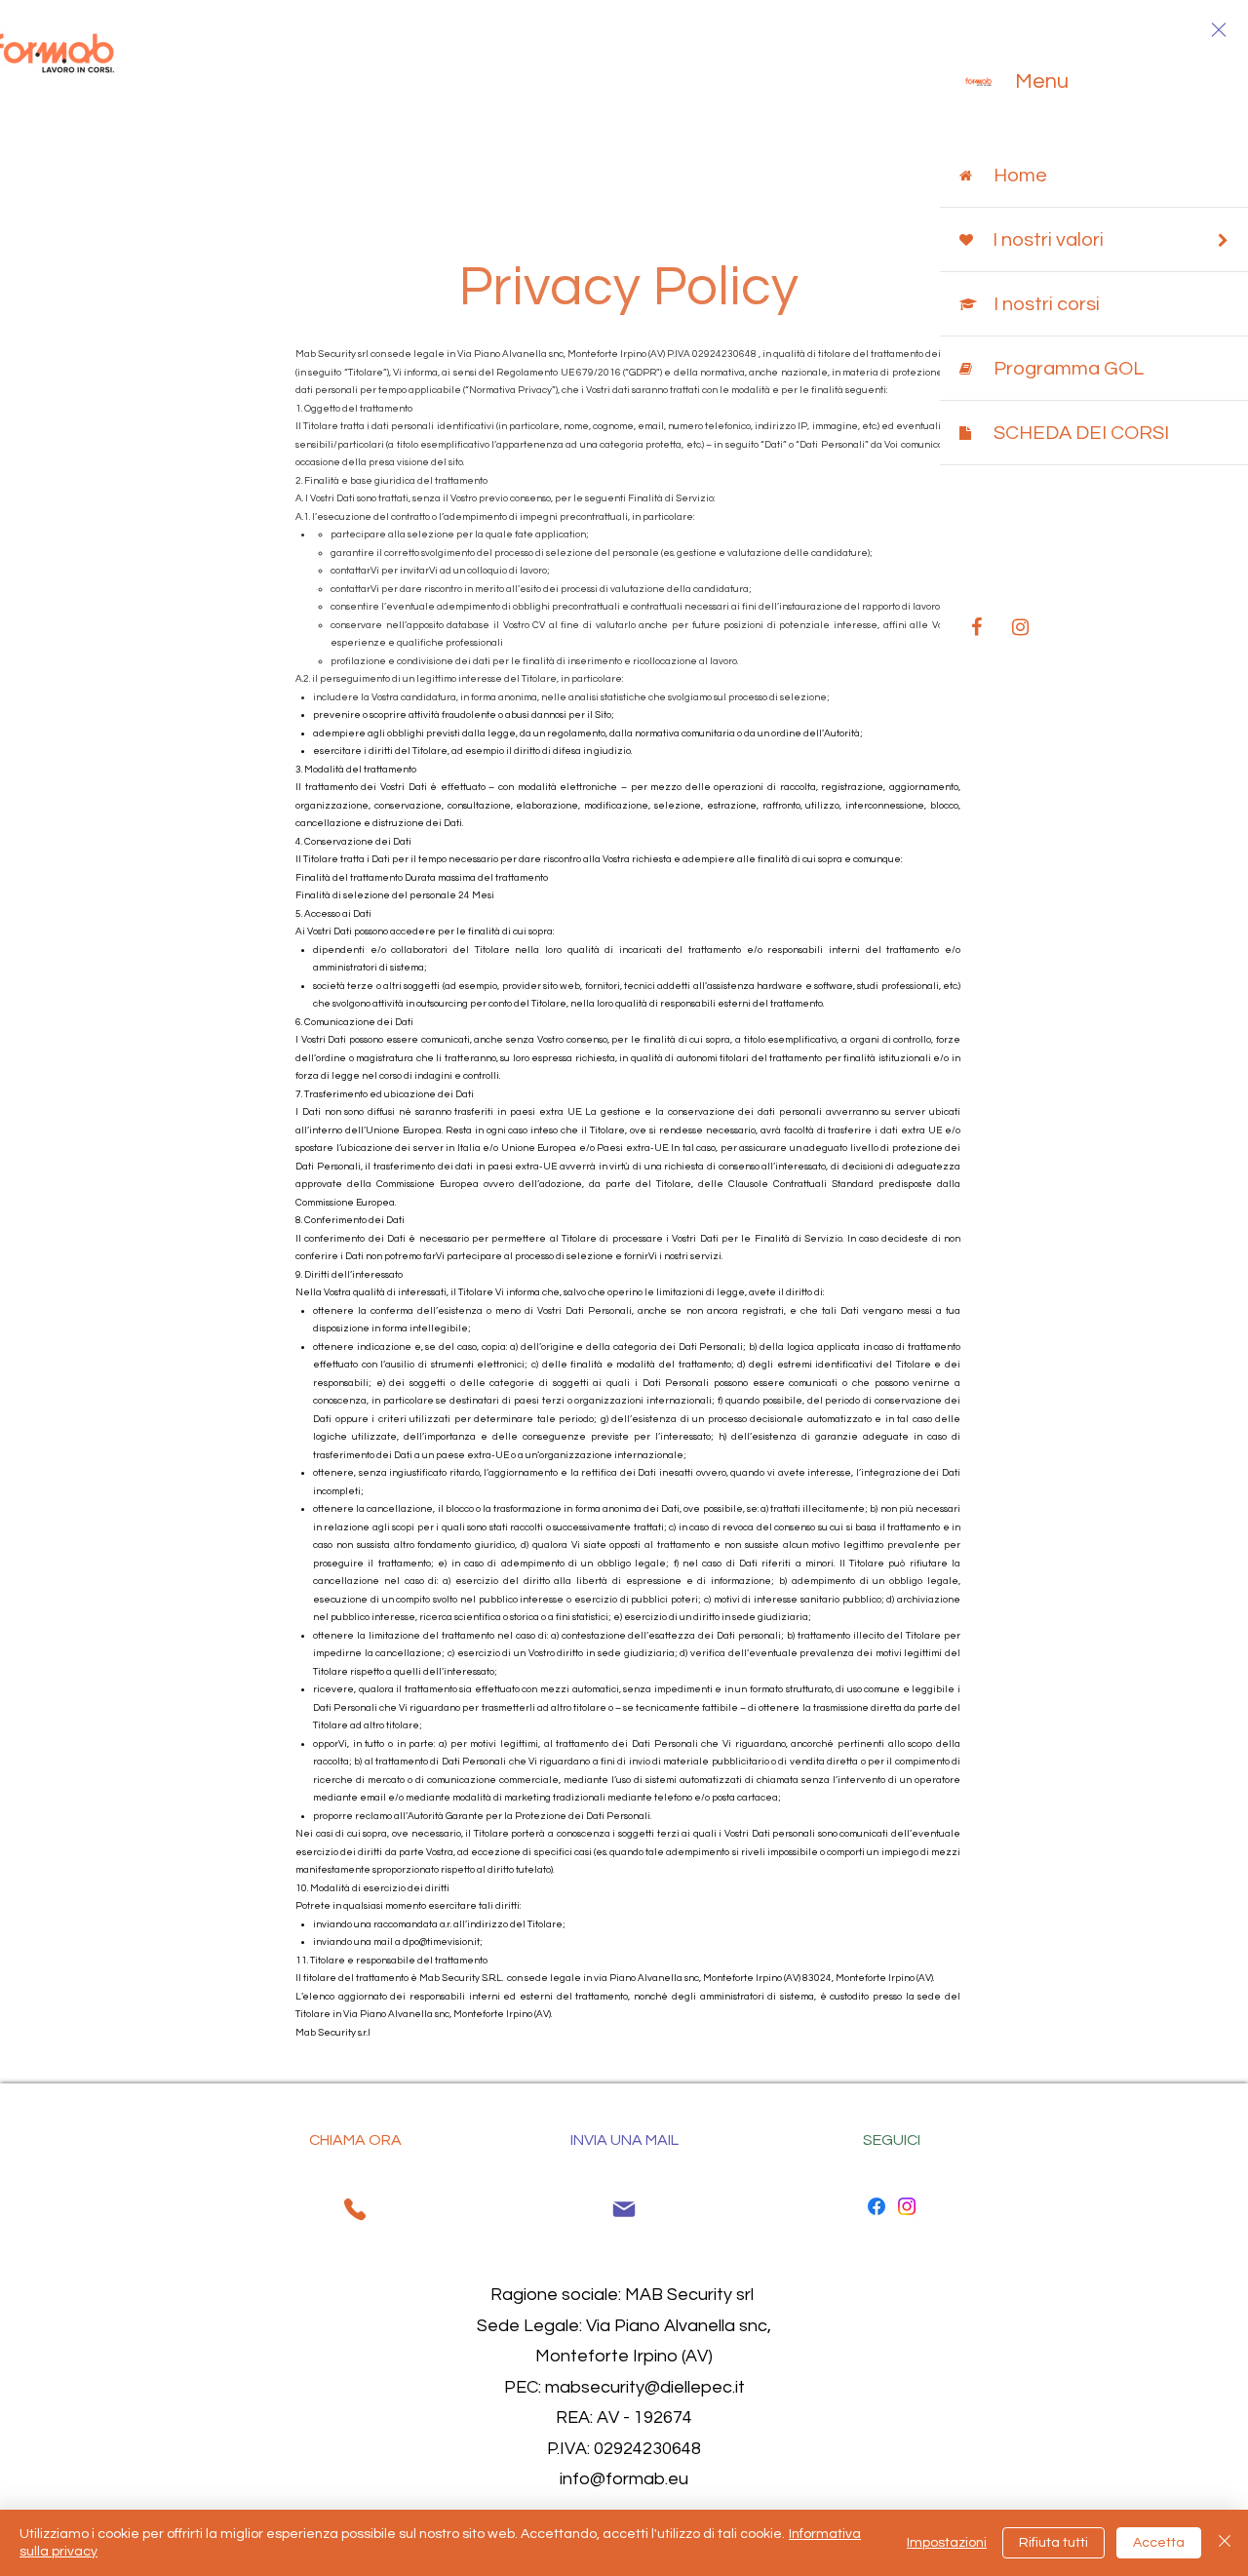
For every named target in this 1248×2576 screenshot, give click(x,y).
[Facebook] (877, 2206)
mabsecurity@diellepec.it (645, 2387)
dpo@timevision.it (441, 1942)
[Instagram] (907, 2206)
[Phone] (355, 2209)
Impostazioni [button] (947, 2543)
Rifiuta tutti (1053, 2543)
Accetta (1159, 2543)
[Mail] (624, 2209)
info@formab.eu (624, 2479)
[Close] (1225, 2543)
